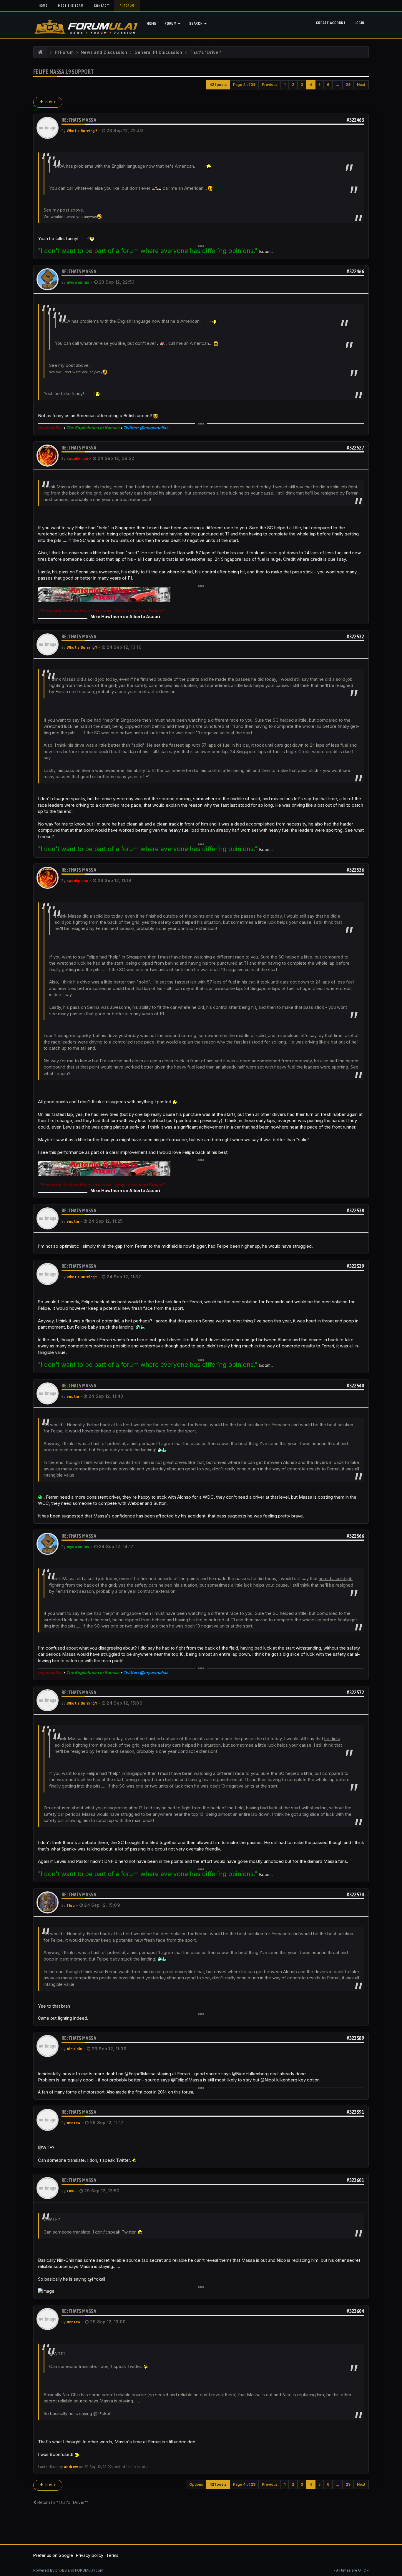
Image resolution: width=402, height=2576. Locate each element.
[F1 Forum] (40, 52)
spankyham (78, 459)
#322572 (355, 1692)
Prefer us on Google (53, 2555)
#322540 (355, 1386)
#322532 (355, 636)
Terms (112, 2555)
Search (196, 24)
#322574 (355, 1894)
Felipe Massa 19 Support (63, 72)
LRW (71, 2191)
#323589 (355, 2038)
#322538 (355, 1210)
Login (359, 23)
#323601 (355, 2180)
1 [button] (285, 85)
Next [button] (361, 85)
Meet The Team (71, 6)
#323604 (355, 2311)
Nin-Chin (74, 2049)
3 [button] (302, 85)
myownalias (78, 282)
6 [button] (328, 85)
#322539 (355, 1266)
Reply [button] (50, 102)
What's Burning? (82, 131)
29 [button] (348, 85)
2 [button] (293, 85)
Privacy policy (90, 2555)
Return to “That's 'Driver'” (62, 2502)
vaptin (73, 1222)
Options (196, 2484)
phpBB (61, 2570)
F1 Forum (127, 6)
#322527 (355, 448)
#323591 (355, 2112)
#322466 (355, 271)
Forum (171, 24)
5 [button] (319, 85)
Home (43, 6)
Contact (101, 6)
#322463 (355, 120)
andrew (74, 2123)
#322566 (355, 1536)
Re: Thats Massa (79, 120)
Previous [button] (270, 85)
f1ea (71, 1906)
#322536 (355, 870)
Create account (331, 23)
